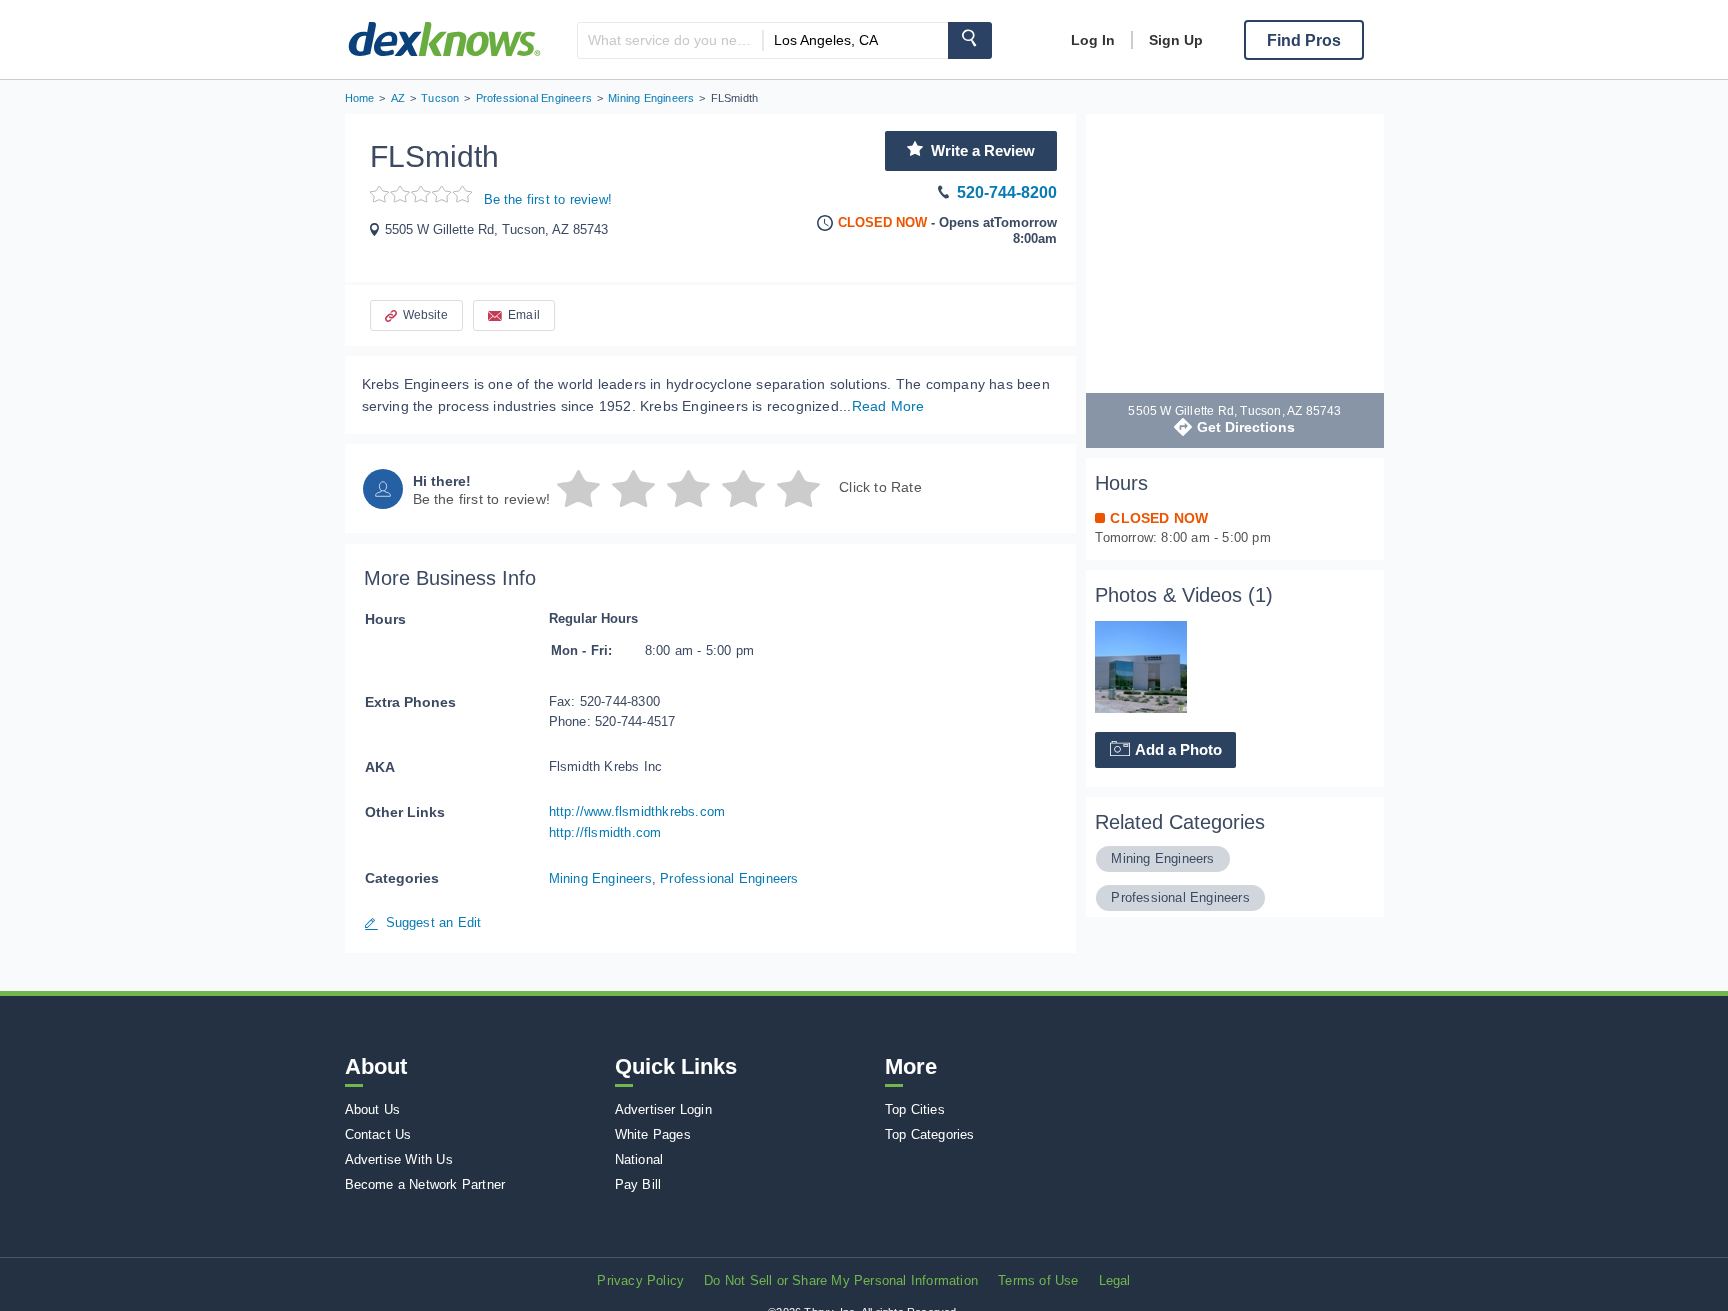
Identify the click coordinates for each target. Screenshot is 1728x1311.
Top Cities (915, 1109)
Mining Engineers (600, 878)
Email (524, 315)
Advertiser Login (663, 1109)
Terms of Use (1038, 1280)
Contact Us (378, 1134)
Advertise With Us (399, 1159)
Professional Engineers (729, 878)
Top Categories (930, 1134)
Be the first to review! (548, 199)
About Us (373, 1109)
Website (425, 315)
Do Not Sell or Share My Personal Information (841, 1280)
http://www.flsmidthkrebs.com (637, 811)
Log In (1093, 40)
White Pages (653, 1134)
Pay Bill (638, 1184)
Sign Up (1176, 40)
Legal (1115, 1280)
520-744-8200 (1007, 192)
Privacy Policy (640, 1280)
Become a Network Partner (425, 1184)
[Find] (970, 40)
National (639, 1159)
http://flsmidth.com (605, 832)
